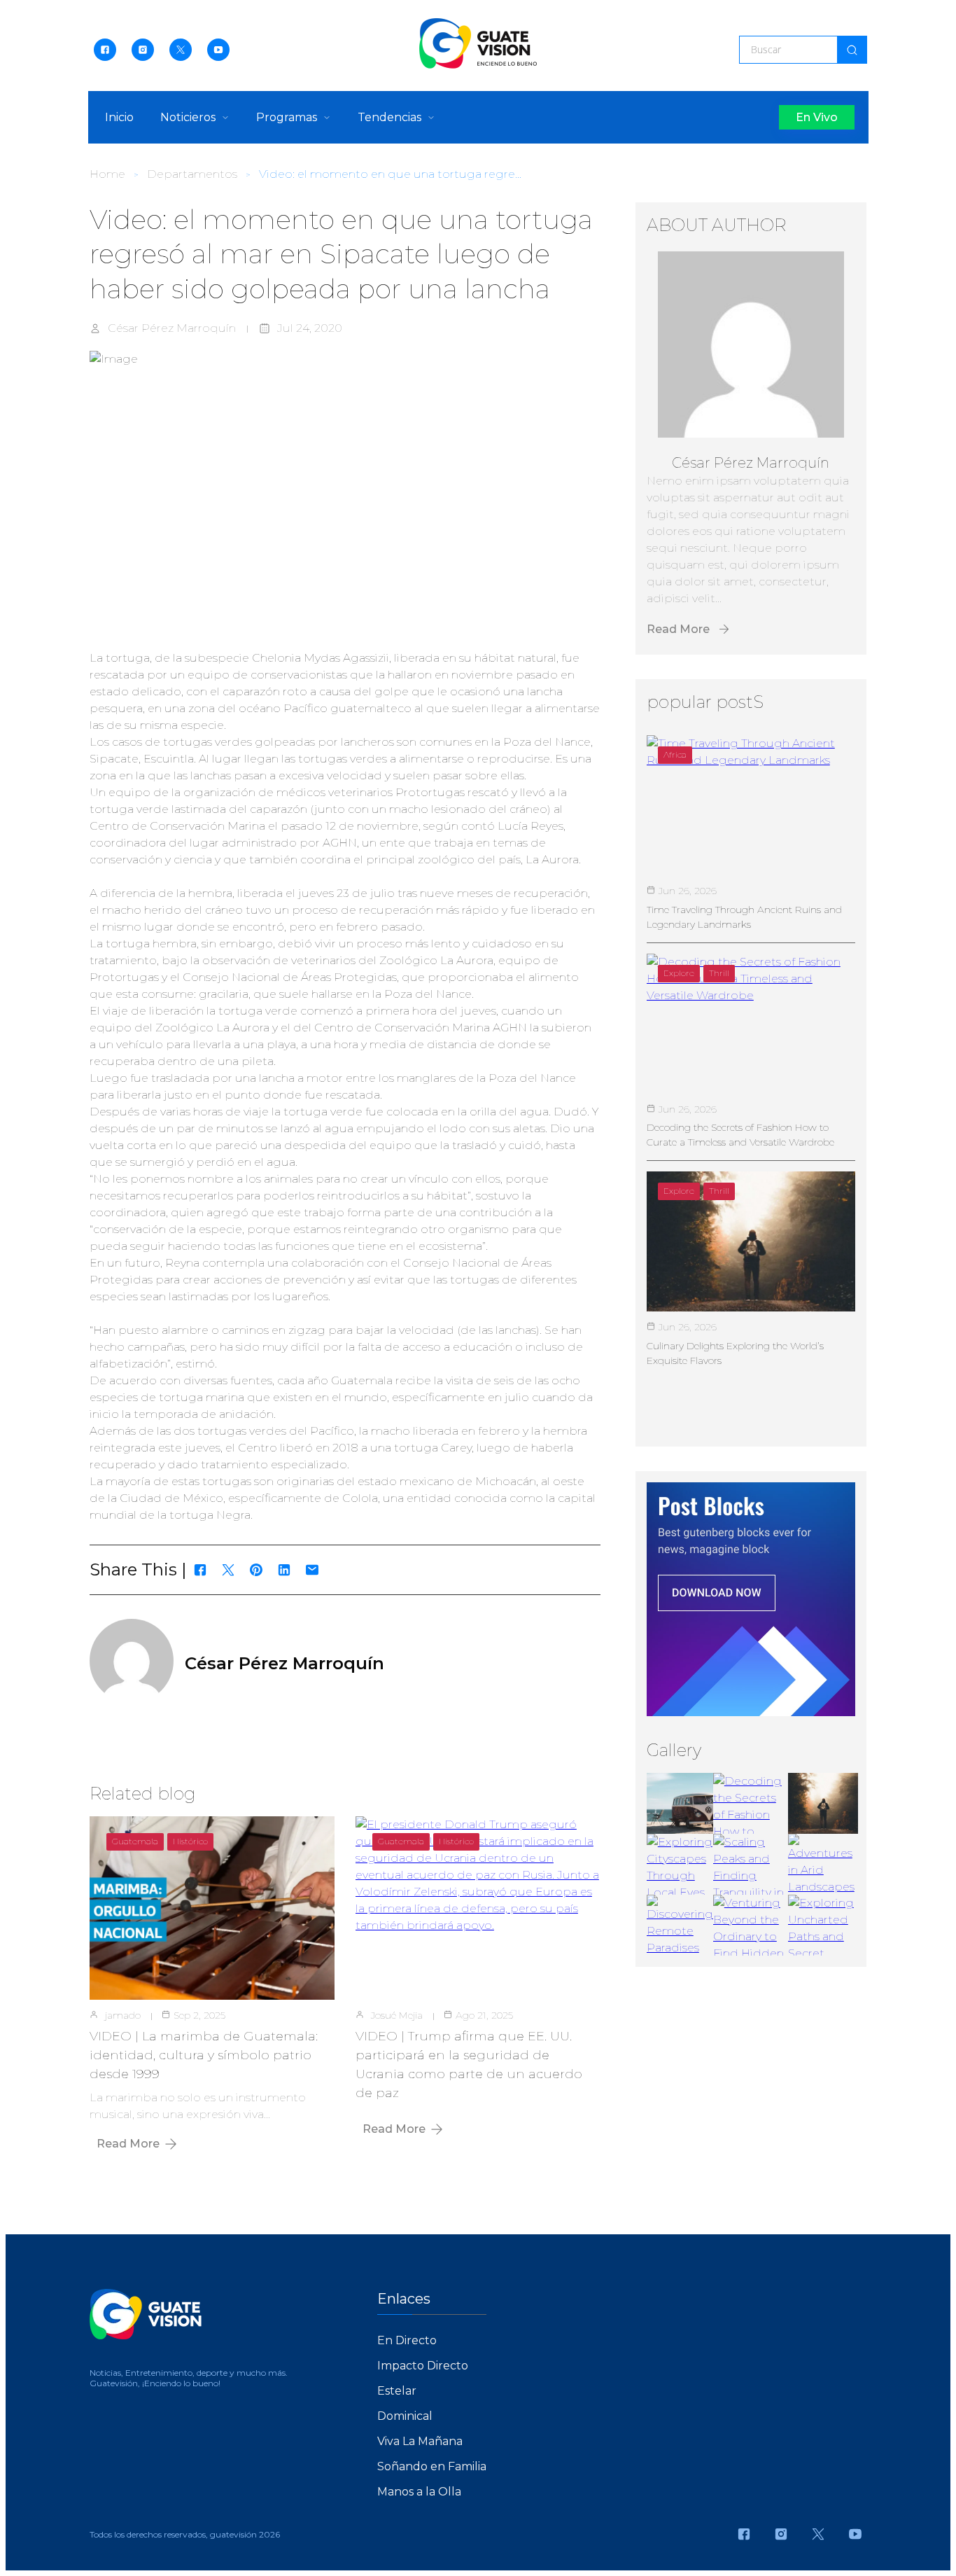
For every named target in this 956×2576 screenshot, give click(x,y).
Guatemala (135, 1841)
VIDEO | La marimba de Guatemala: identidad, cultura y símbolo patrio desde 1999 (204, 2055)
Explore (679, 973)
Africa (675, 754)
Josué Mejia (397, 2015)
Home (107, 174)
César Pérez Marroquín (172, 328)
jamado (123, 2015)
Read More (128, 2144)
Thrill (719, 973)
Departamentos (192, 174)
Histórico (190, 1841)
